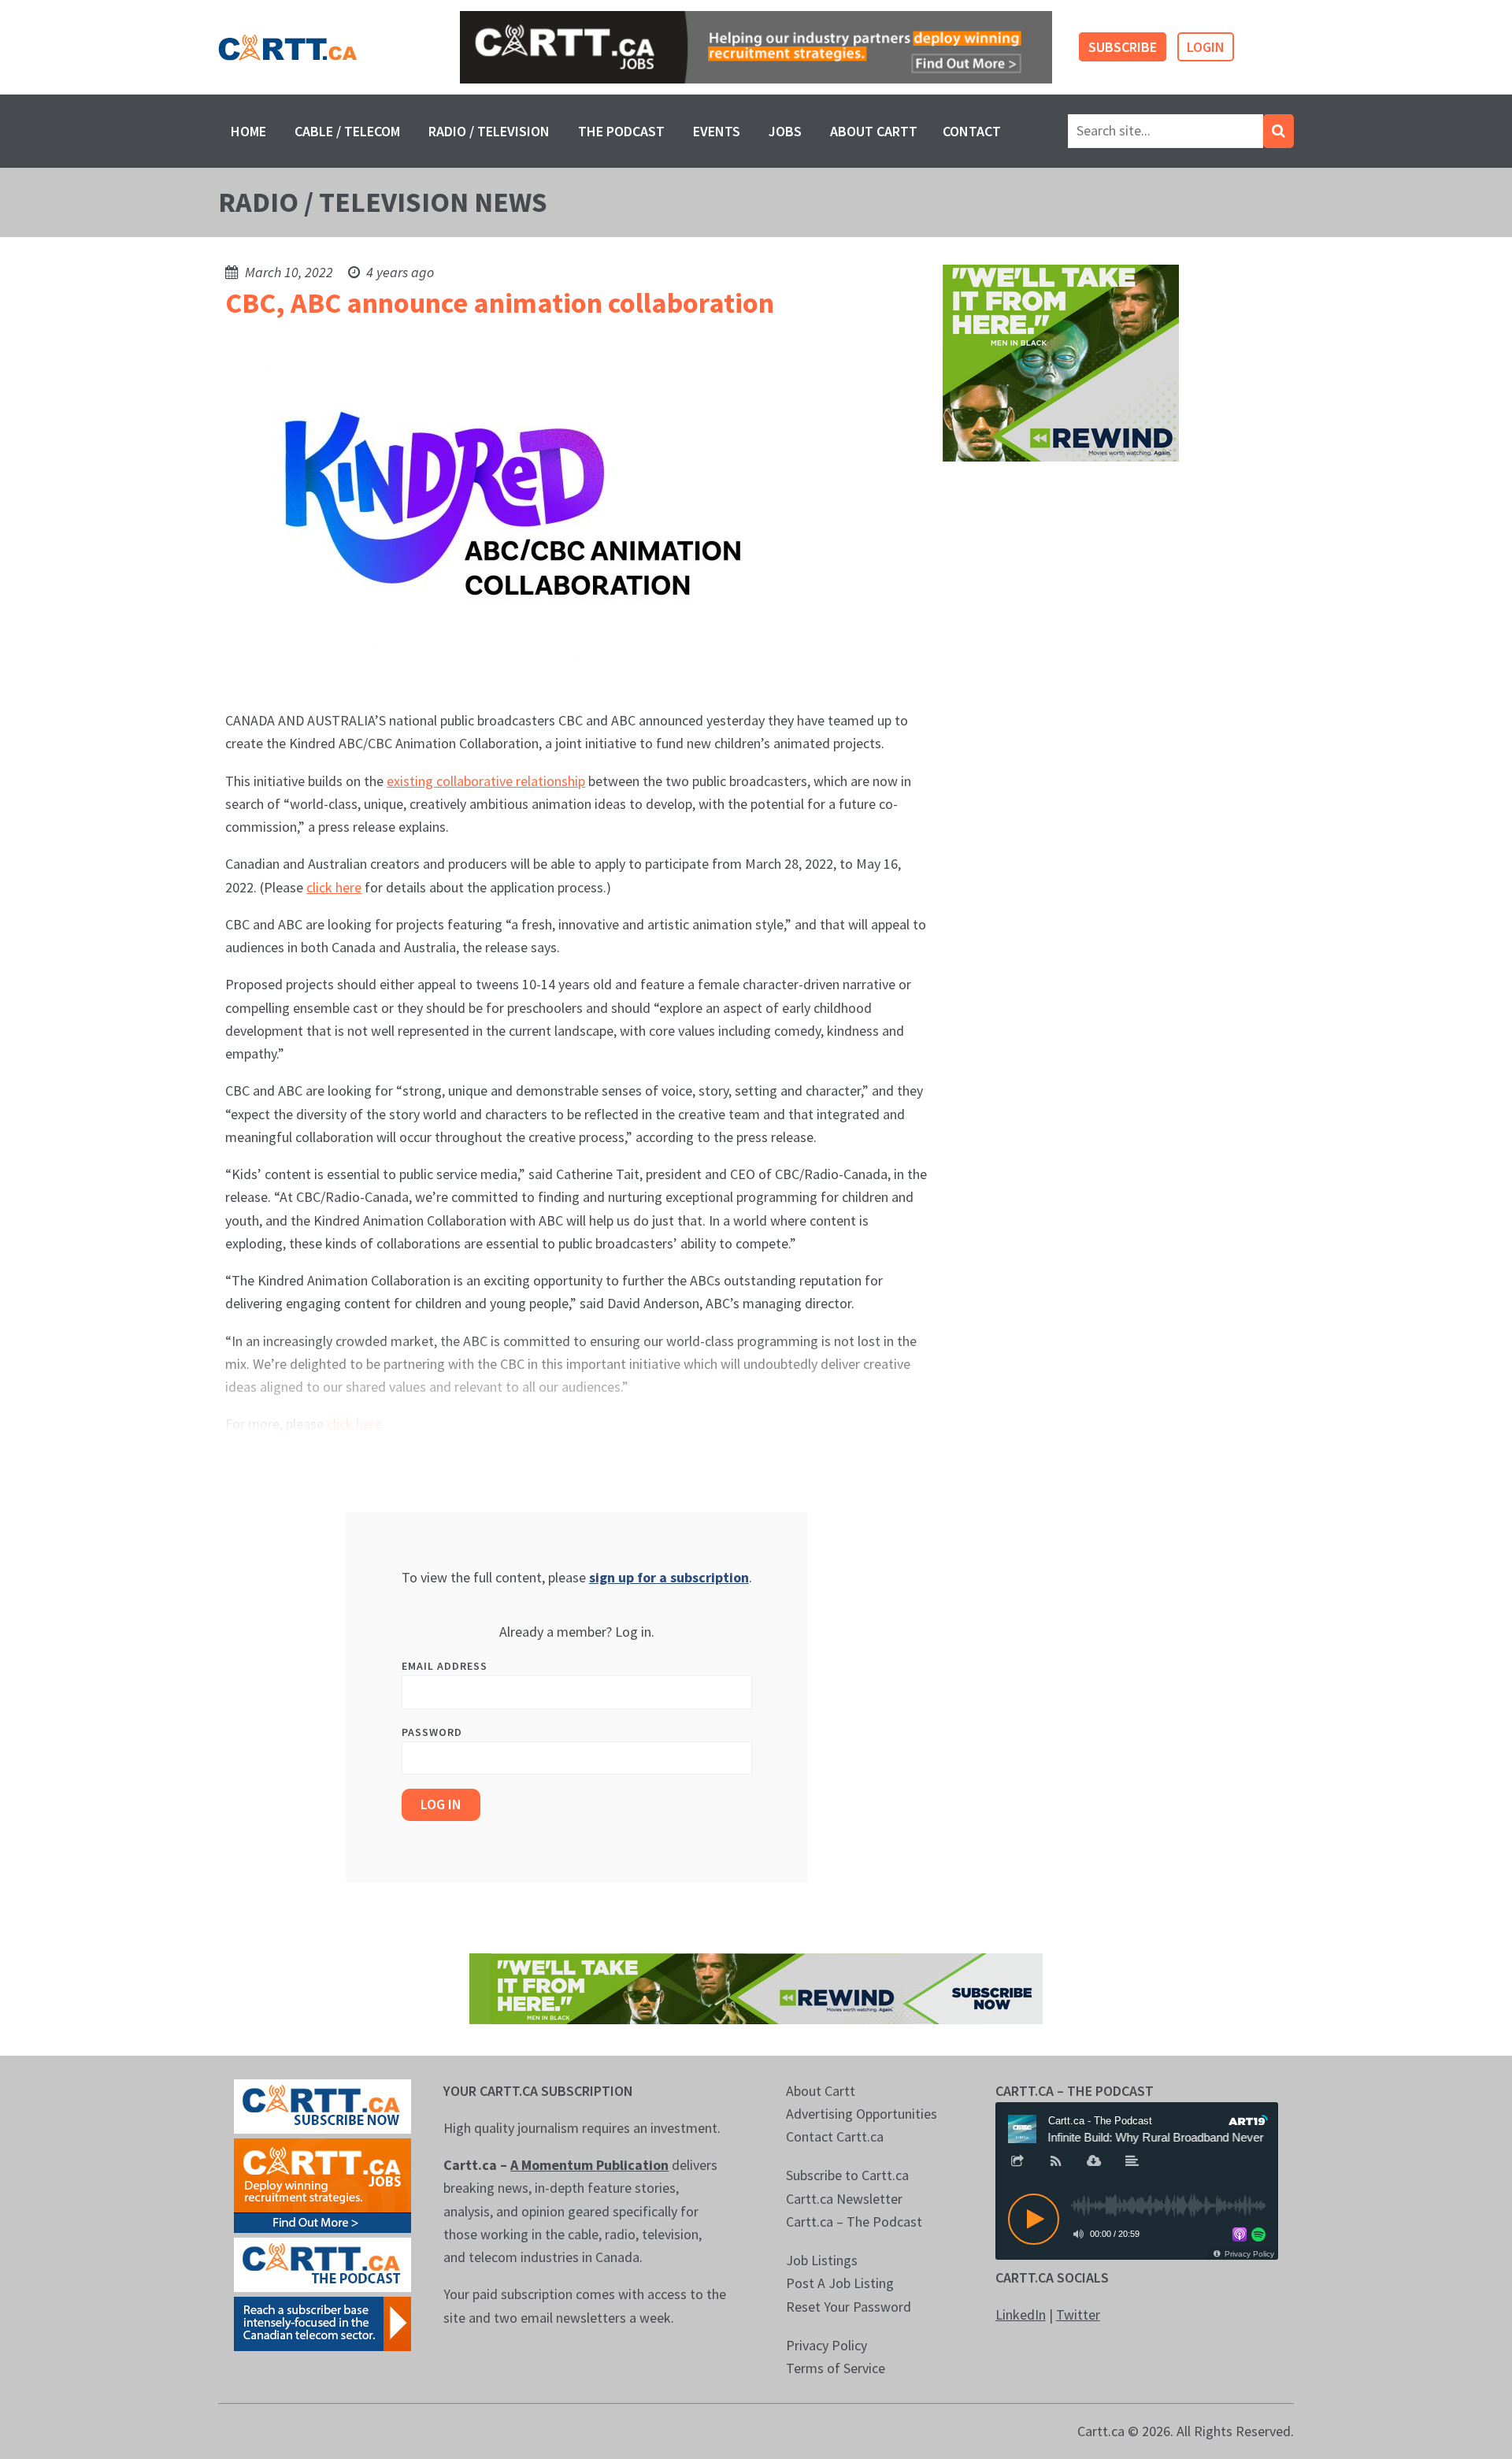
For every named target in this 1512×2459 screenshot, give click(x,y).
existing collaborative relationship (486, 781)
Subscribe (1123, 47)
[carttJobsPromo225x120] (322, 2184)
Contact (972, 131)
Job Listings (822, 2260)
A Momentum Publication (589, 2165)
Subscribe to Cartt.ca (847, 2175)
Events (717, 131)
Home (248, 131)
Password (432, 1732)
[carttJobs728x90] (756, 48)
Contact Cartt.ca (835, 2136)
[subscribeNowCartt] (322, 2105)
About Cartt (874, 131)
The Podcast (621, 131)
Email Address (445, 1666)
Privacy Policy (826, 2345)
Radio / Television (489, 131)
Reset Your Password (849, 2307)
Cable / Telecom (347, 131)
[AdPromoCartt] (322, 2322)
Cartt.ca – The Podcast (854, 2222)
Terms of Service (836, 2368)
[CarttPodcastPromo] (322, 2263)
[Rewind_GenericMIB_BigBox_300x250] (1061, 362)
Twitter (1078, 2314)
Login (1206, 47)
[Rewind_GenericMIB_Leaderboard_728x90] (756, 1987)
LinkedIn (1021, 2314)
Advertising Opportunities (862, 2114)
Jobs (785, 131)
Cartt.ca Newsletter (844, 2199)
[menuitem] (248, 131)
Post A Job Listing (840, 2283)
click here (334, 887)
